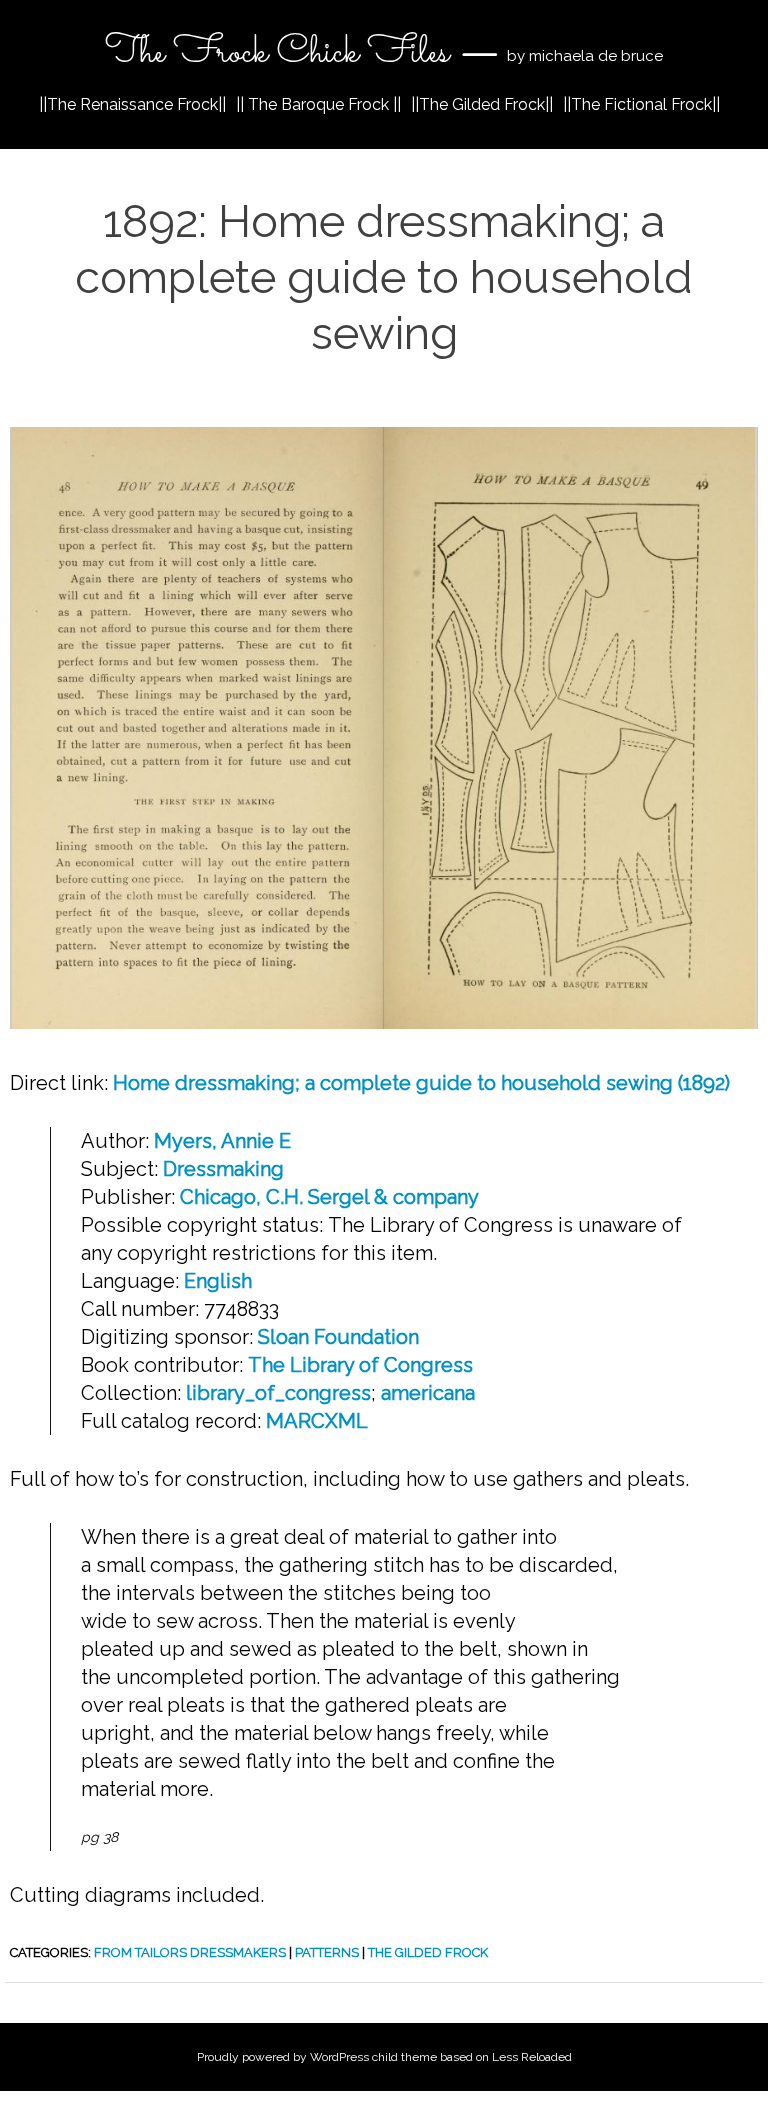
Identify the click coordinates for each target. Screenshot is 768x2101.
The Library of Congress (360, 1365)
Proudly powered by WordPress (283, 2057)
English (218, 1281)
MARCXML (317, 1421)
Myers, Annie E (222, 1141)
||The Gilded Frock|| (482, 104)
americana (428, 1393)
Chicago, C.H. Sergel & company (329, 1197)
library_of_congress (278, 1393)
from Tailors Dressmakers (190, 1952)
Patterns (327, 1952)
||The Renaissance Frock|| (132, 104)
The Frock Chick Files (277, 53)
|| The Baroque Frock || (318, 104)
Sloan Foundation (338, 1337)
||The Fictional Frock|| (641, 104)
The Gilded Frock (428, 1952)
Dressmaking (223, 1169)
